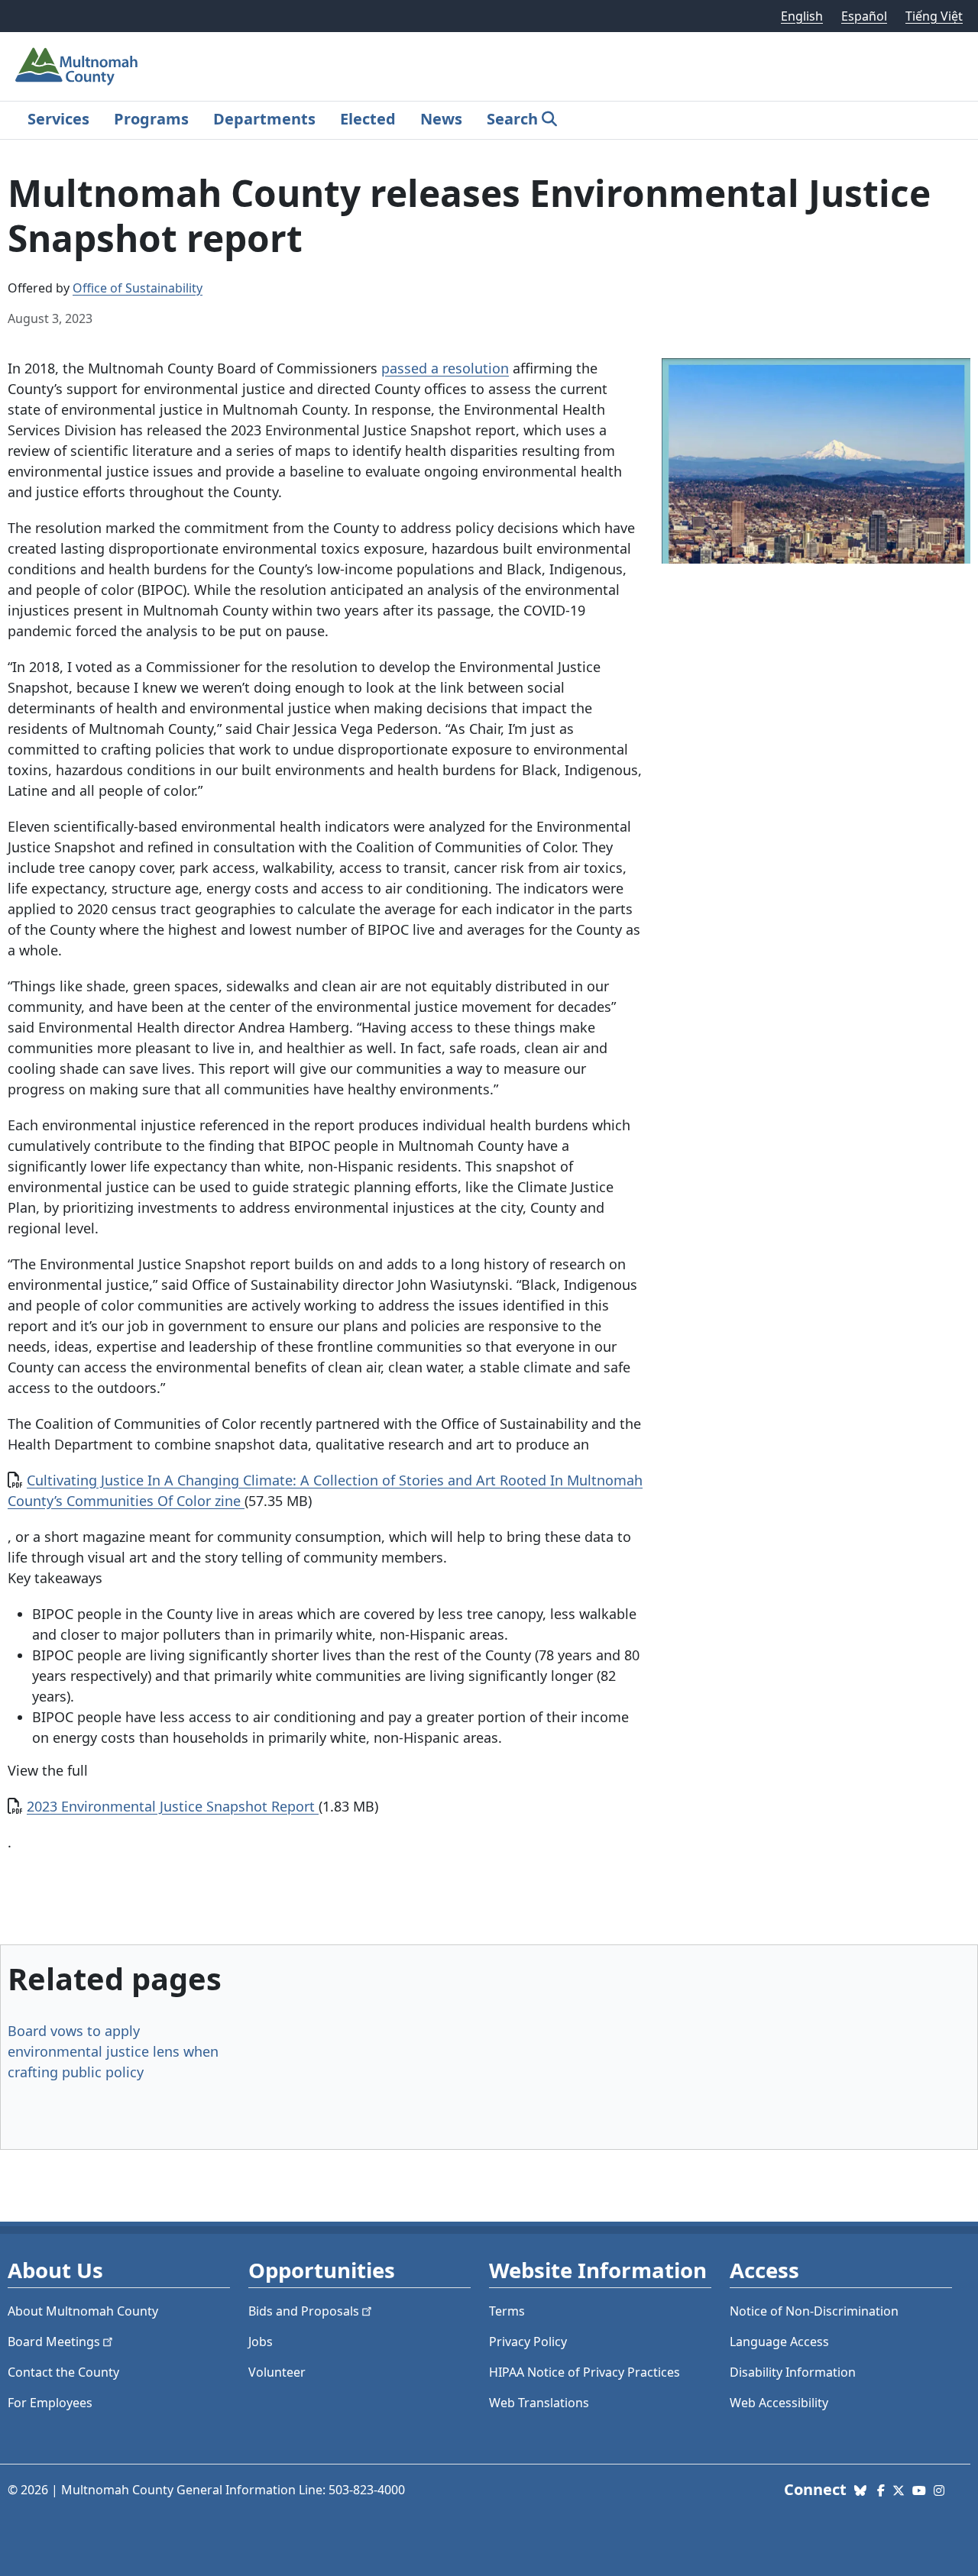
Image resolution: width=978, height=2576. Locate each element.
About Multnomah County (83, 2311)
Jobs (261, 2342)
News (441, 119)
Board (54, 2342)
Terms (507, 2311)
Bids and (304, 2311)
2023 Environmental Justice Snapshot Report (173, 1806)
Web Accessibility (779, 2403)
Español (864, 16)
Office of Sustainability (138, 288)
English (802, 16)
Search (512, 119)
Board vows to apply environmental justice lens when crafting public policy (113, 2051)
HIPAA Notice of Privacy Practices (585, 2372)
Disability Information (793, 2372)
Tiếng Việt (934, 16)
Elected (368, 119)
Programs (151, 119)
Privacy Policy (528, 2342)
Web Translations (539, 2403)
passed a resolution (445, 368)
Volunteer (277, 2372)
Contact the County (63, 2372)
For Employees (50, 2403)
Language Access (779, 2342)
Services (58, 119)
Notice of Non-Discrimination (814, 2311)
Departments (264, 119)
